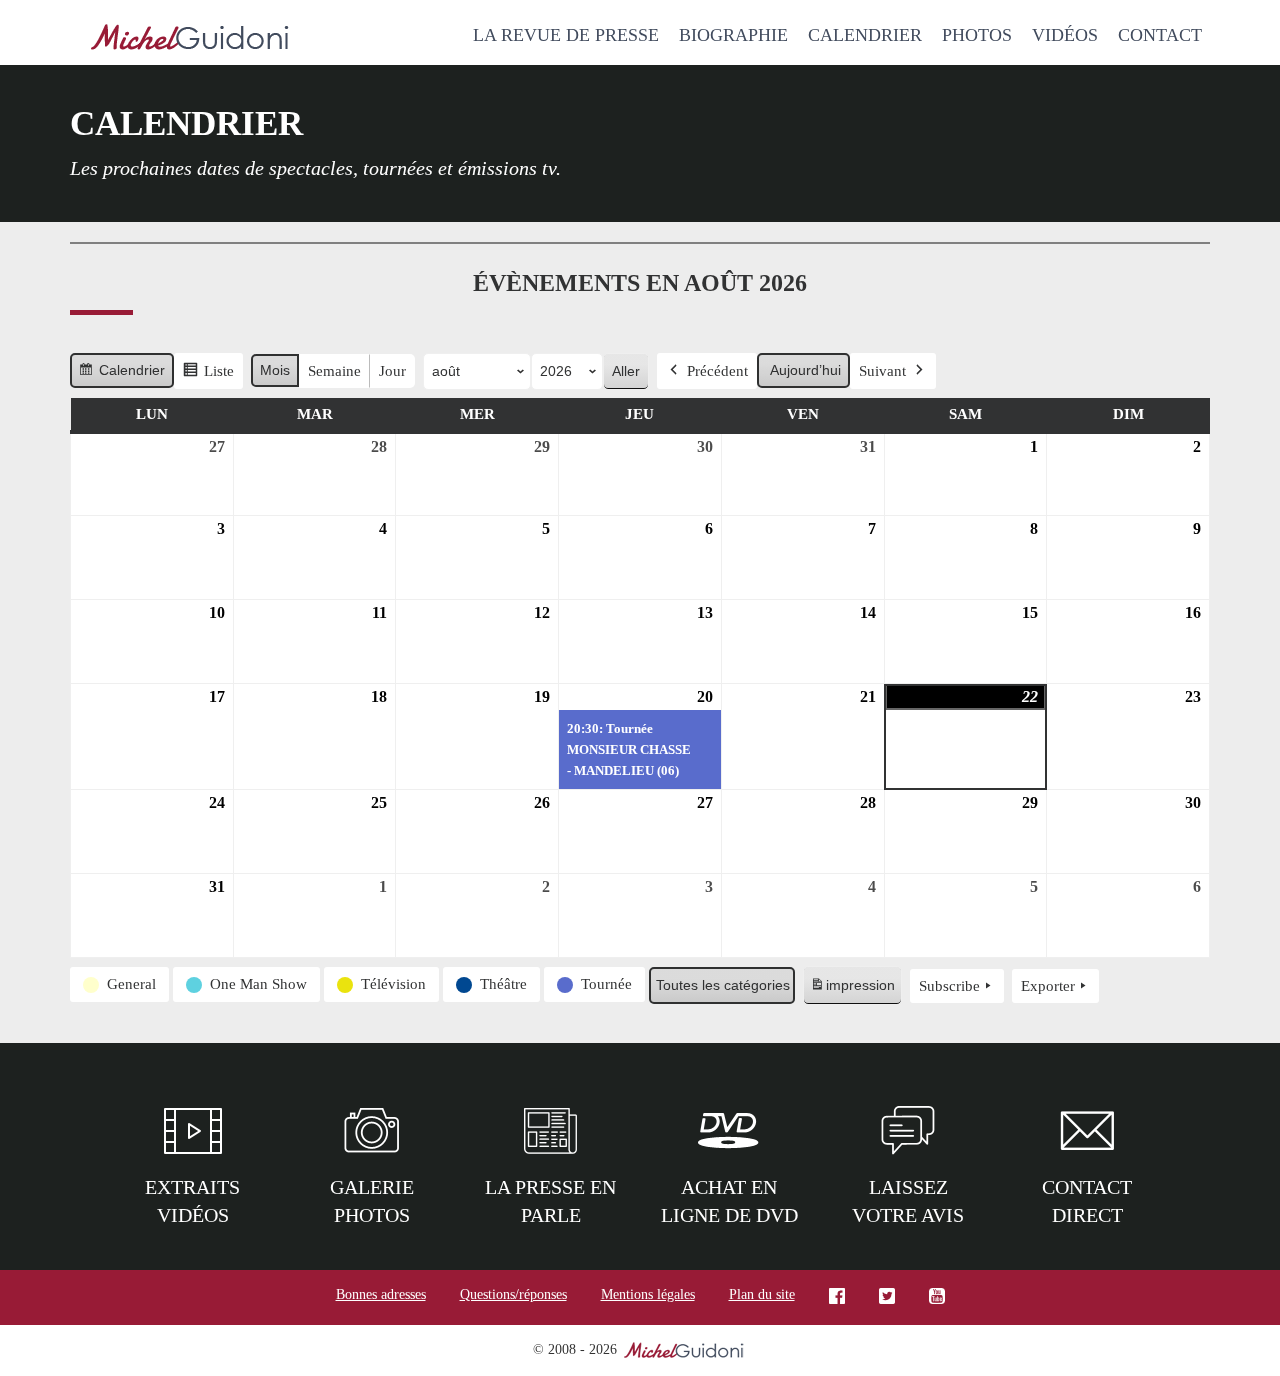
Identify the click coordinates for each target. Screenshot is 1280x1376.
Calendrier (865, 35)
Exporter (1048, 986)
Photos (977, 35)
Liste (208, 376)
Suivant (882, 371)
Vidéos (1065, 35)
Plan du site (762, 1294)
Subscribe (949, 986)
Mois (275, 370)
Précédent (717, 371)
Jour (392, 371)
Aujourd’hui (805, 370)
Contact (1160, 35)
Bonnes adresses (381, 1294)
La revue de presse (566, 35)
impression (852, 990)
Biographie (733, 35)
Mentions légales (648, 1294)
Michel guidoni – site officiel (190, 40)
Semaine (334, 371)
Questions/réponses (513, 1294)
